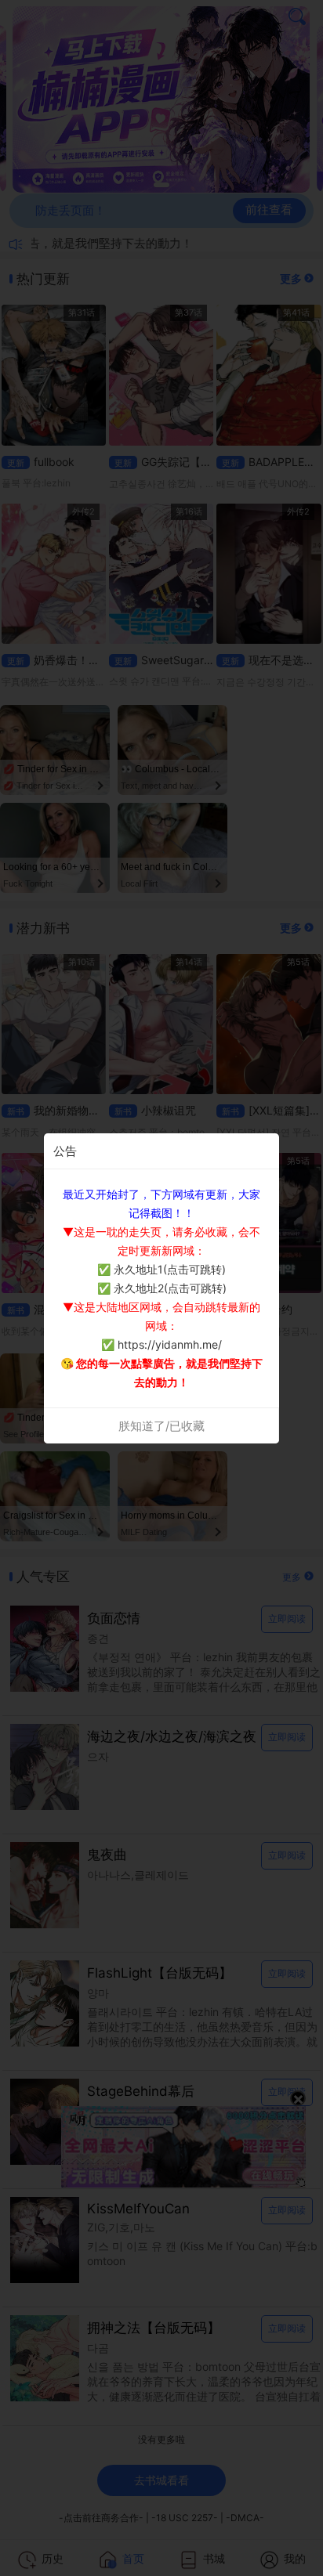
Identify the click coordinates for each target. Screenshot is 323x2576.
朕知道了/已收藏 (161, 1426)
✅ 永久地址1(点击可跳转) (161, 1269)
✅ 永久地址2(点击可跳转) (162, 1288)
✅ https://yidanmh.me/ (161, 1344)
